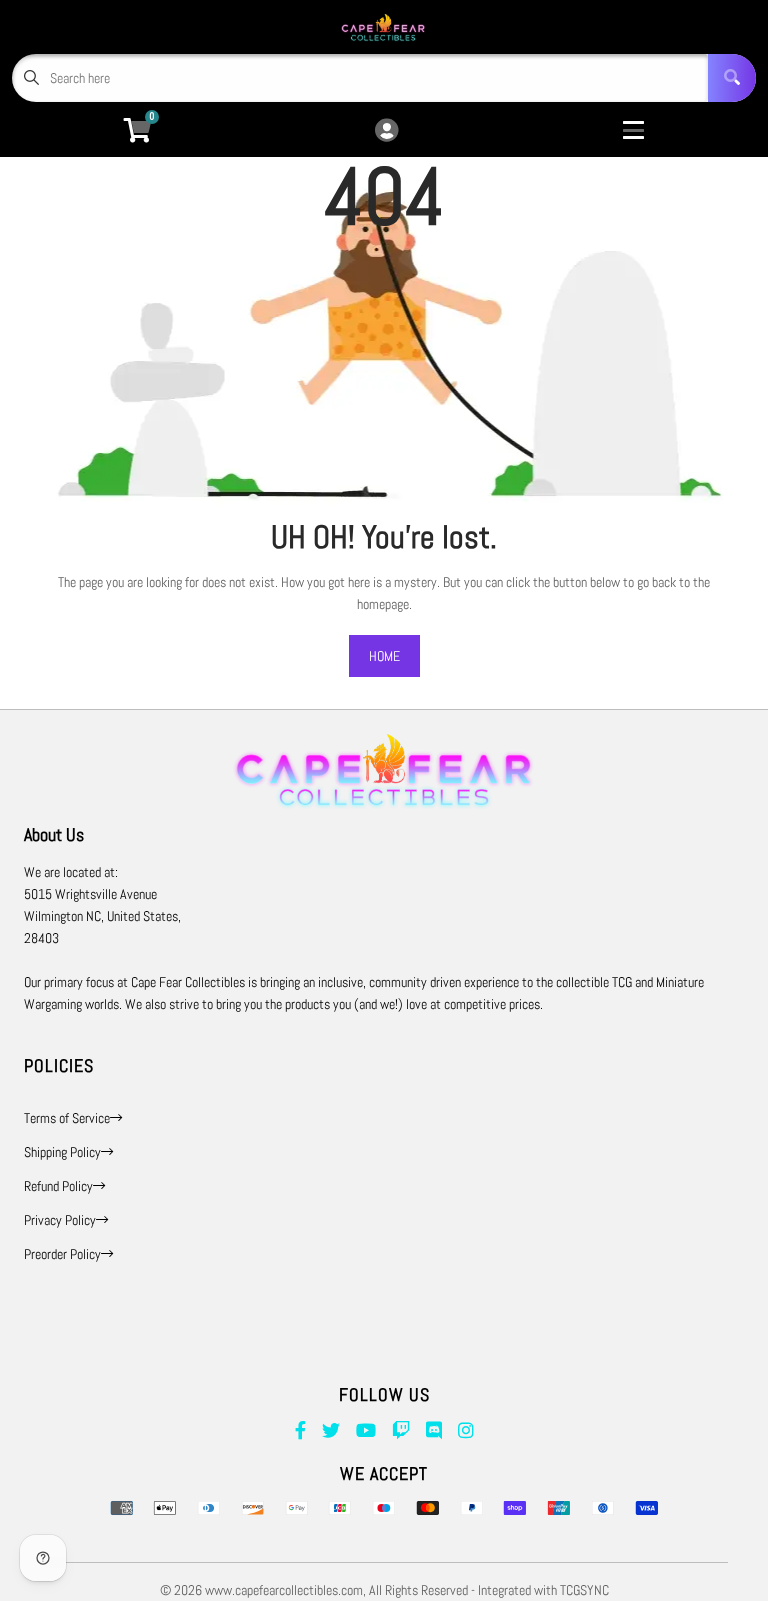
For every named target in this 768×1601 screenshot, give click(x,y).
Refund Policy (58, 1186)
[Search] (732, 78)
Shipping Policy (62, 1152)
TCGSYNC (584, 1590)
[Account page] (386, 131)
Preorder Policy (62, 1254)
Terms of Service (67, 1118)
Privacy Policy (60, 1220)
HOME (384, 656)
